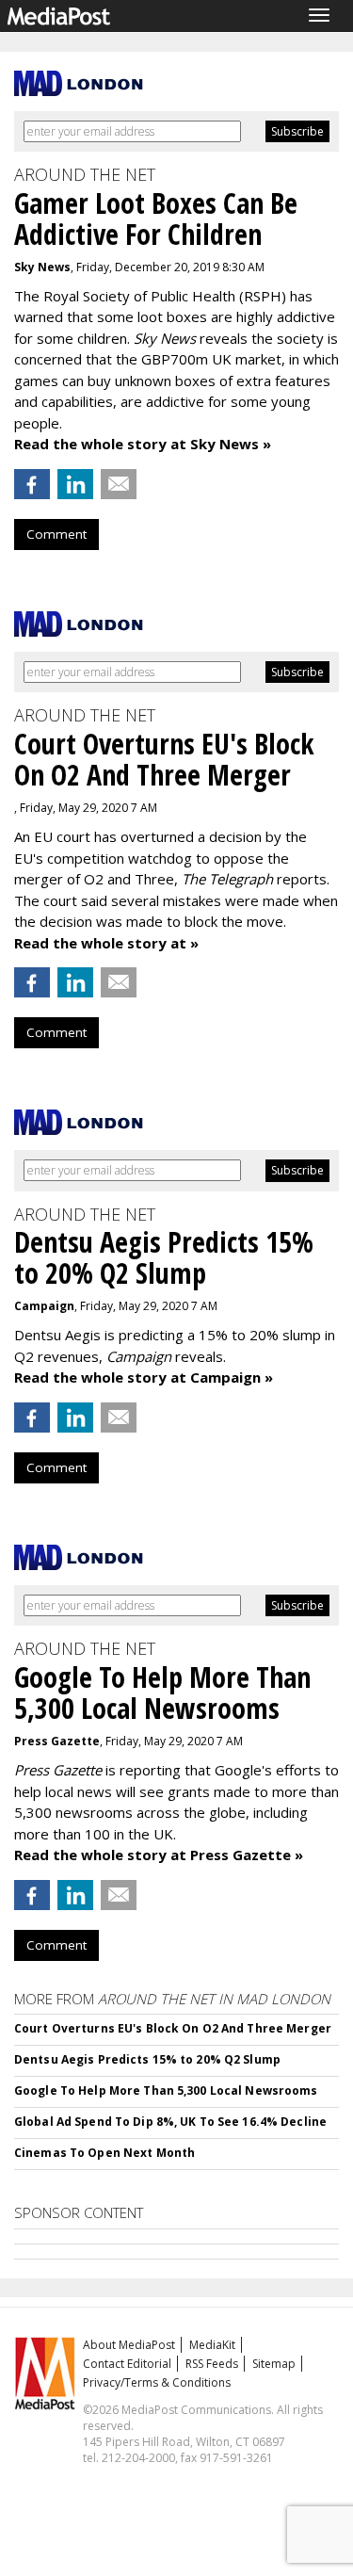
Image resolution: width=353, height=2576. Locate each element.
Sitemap (274, 2364)
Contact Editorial (127, 2364)
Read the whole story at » (106, 943)
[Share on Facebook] (32, 484)
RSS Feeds (212, 2364)
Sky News (42, 267)
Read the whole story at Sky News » (143, 444)
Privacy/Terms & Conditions (157, 2382)
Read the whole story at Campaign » (144, 1377)
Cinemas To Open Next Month (104, 2153)
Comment (56, 534)
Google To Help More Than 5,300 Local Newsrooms (166, 2090)
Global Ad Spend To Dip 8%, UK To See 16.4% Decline (170, 2122)
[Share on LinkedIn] (75, 484)
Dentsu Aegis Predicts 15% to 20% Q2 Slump (147, 2059)
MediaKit (212, 2345)
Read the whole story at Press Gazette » (159, 1855)
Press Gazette (57, 1741)
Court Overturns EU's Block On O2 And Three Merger (173, 2028)
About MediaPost (129, 2345)
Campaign (44, 1306)
